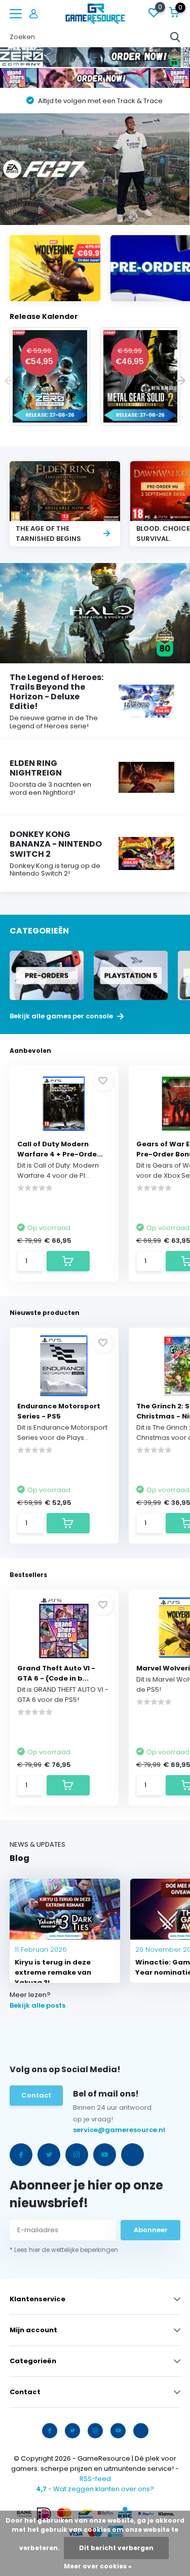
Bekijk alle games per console (62, 1016)
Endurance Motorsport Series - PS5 (59, 1411)
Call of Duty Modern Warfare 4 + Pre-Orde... (60, 1149)
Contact (36, 2095)
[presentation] (9, 381)
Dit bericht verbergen (116, 2548)
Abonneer (151, 2230)
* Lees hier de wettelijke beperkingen (64, 2250)
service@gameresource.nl (94, 2130)
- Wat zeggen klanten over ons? (95, 2489)
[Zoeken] (175, 37)
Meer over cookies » (98, 2566)
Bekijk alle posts (37, 2005)
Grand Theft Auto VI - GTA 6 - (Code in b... (56, 1673)
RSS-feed (95, 2479)
